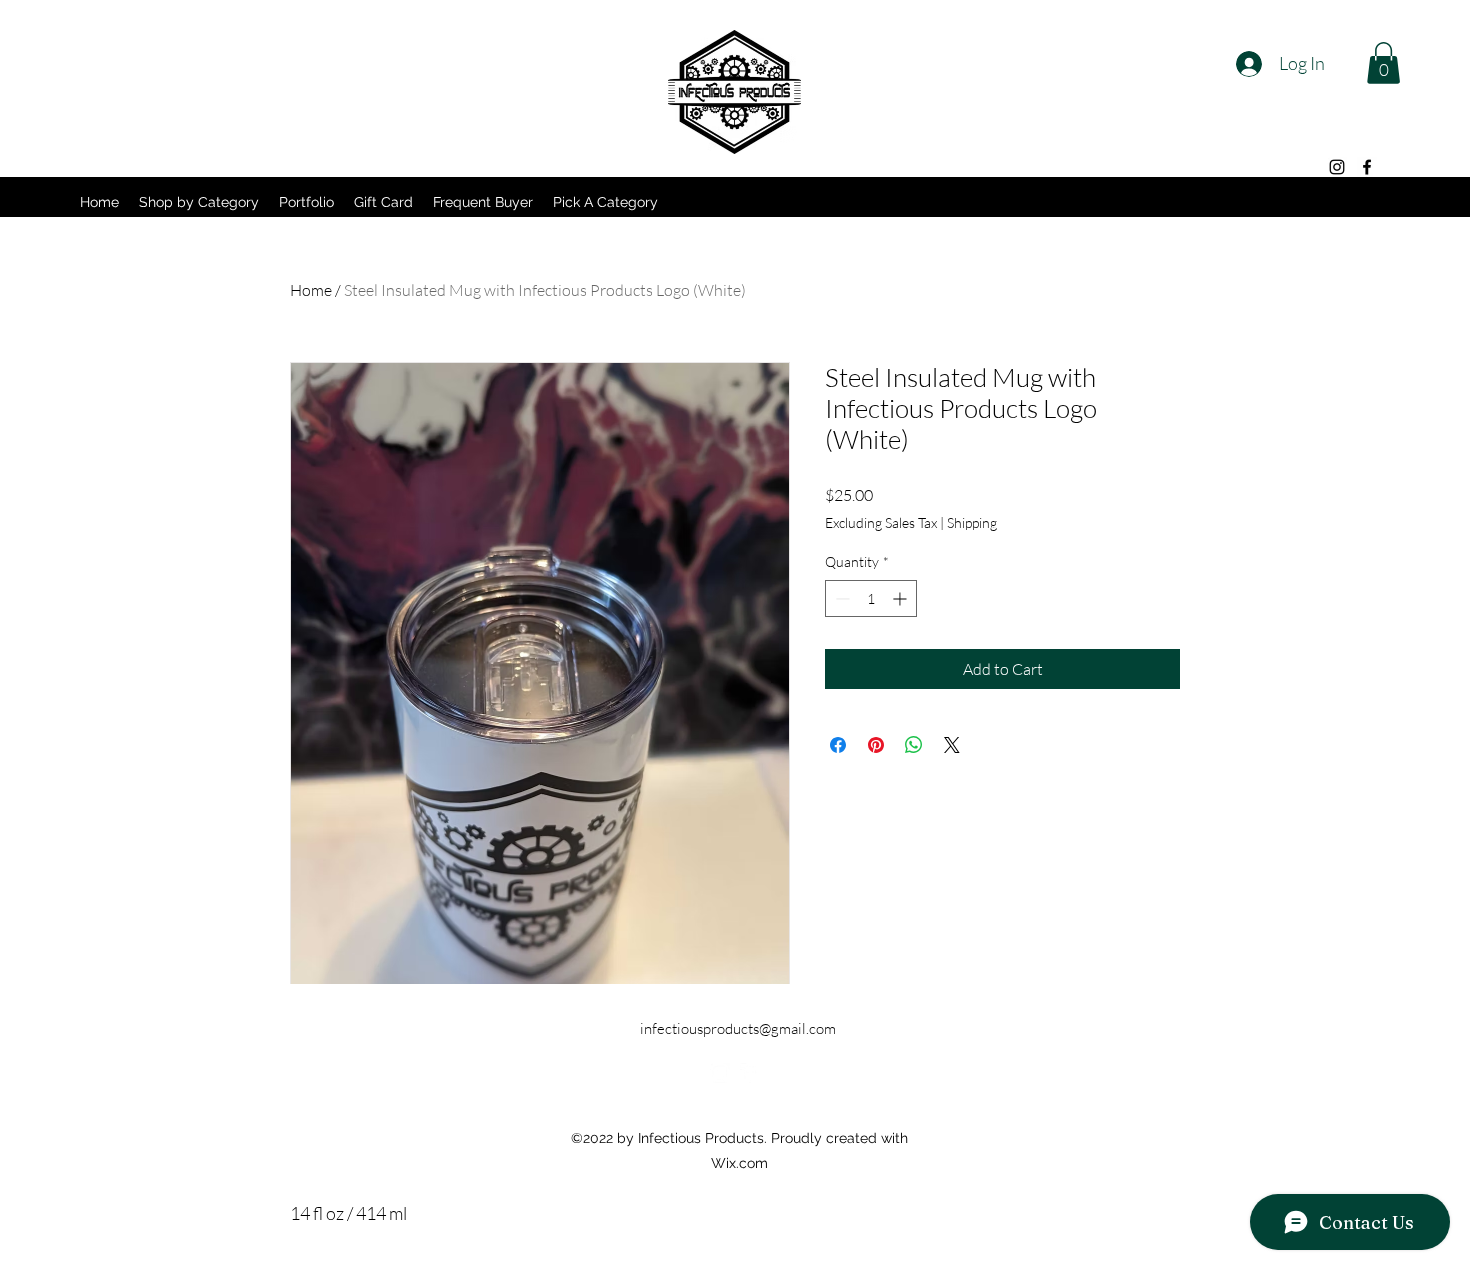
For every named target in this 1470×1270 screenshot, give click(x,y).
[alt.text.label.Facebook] (1367, 167)
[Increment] (901, 598)
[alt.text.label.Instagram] (1337, 167)
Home (311, 290)
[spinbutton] (871, 598)
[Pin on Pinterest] (876, 745)
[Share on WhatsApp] (914, 745)
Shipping (972, 522)
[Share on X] (952, 745)
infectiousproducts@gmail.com (738, 1028)
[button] (1383, 63)
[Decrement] (840, 598)
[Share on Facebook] (838, 745)
